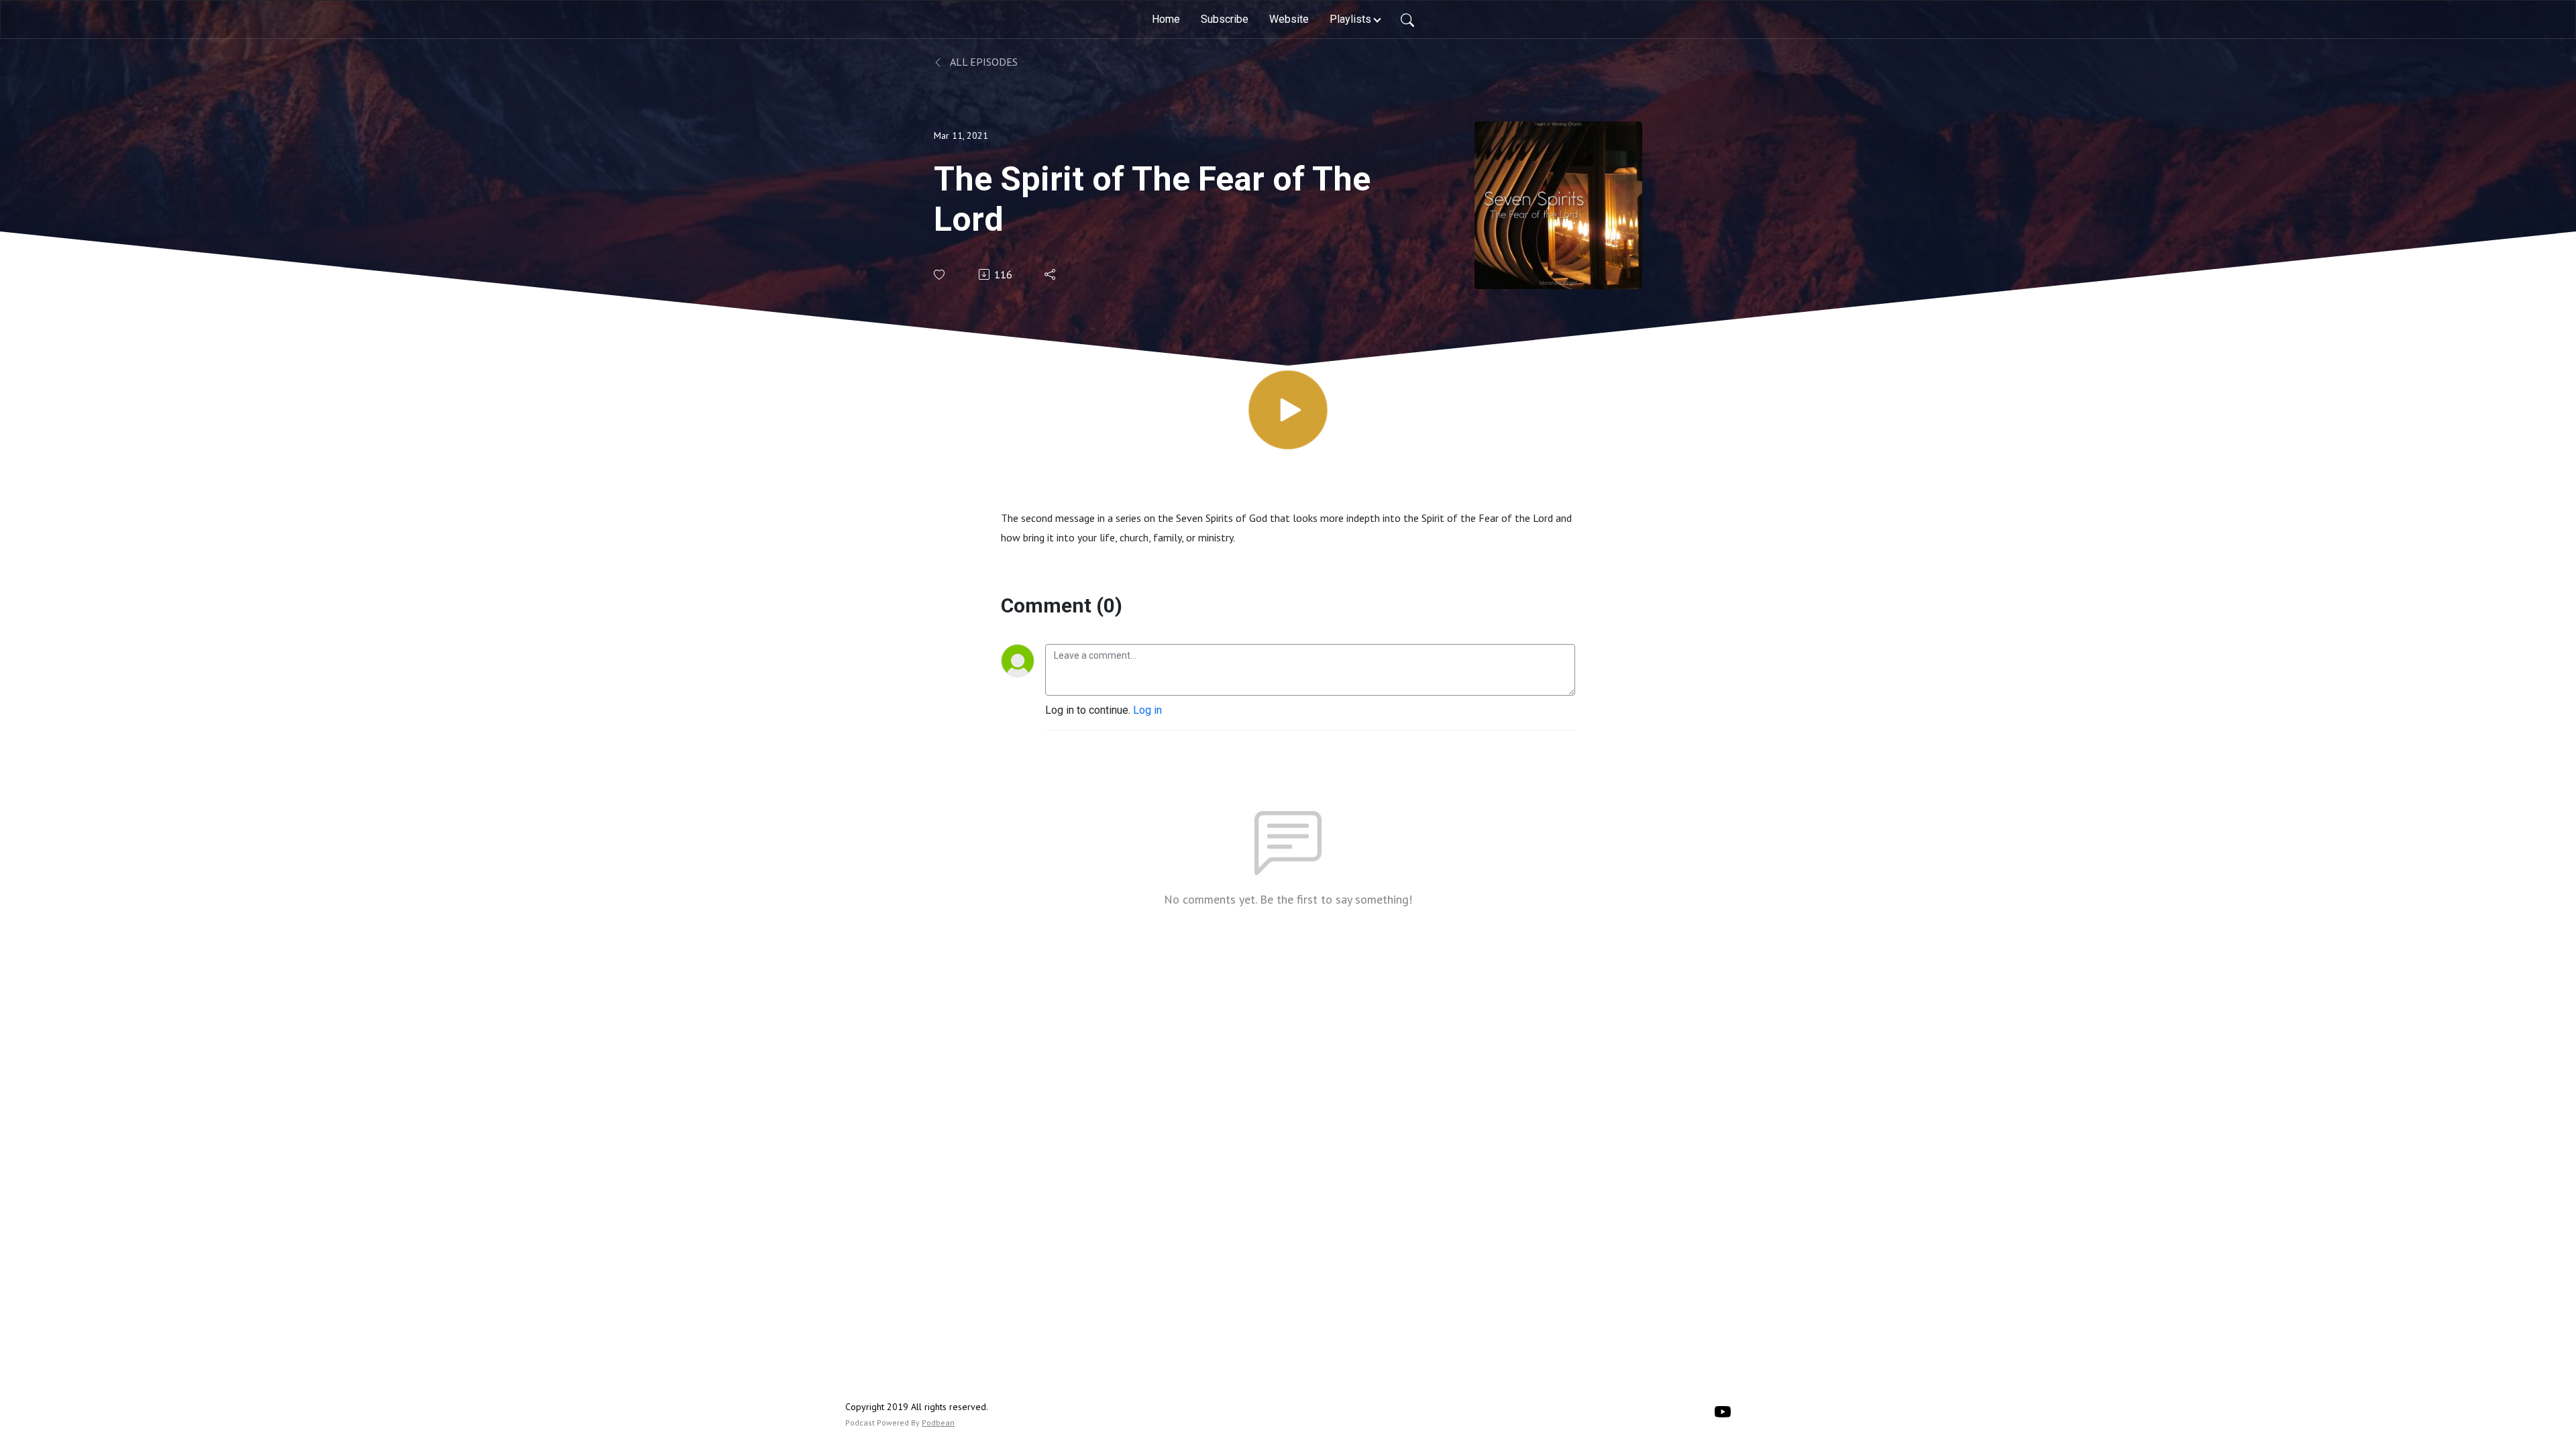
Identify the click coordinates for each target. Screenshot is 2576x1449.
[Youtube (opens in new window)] (1723, 1411)
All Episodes (983, 62)
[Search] (1407, 19)
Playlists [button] (1350, 19)
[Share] (1051, 274)
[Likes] (940, 275)
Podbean (938, 1423)
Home (1166, 19)
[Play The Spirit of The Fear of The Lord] (1288, 410)
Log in (1147, 710)
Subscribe (1225, 19)
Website (1289, 19)
